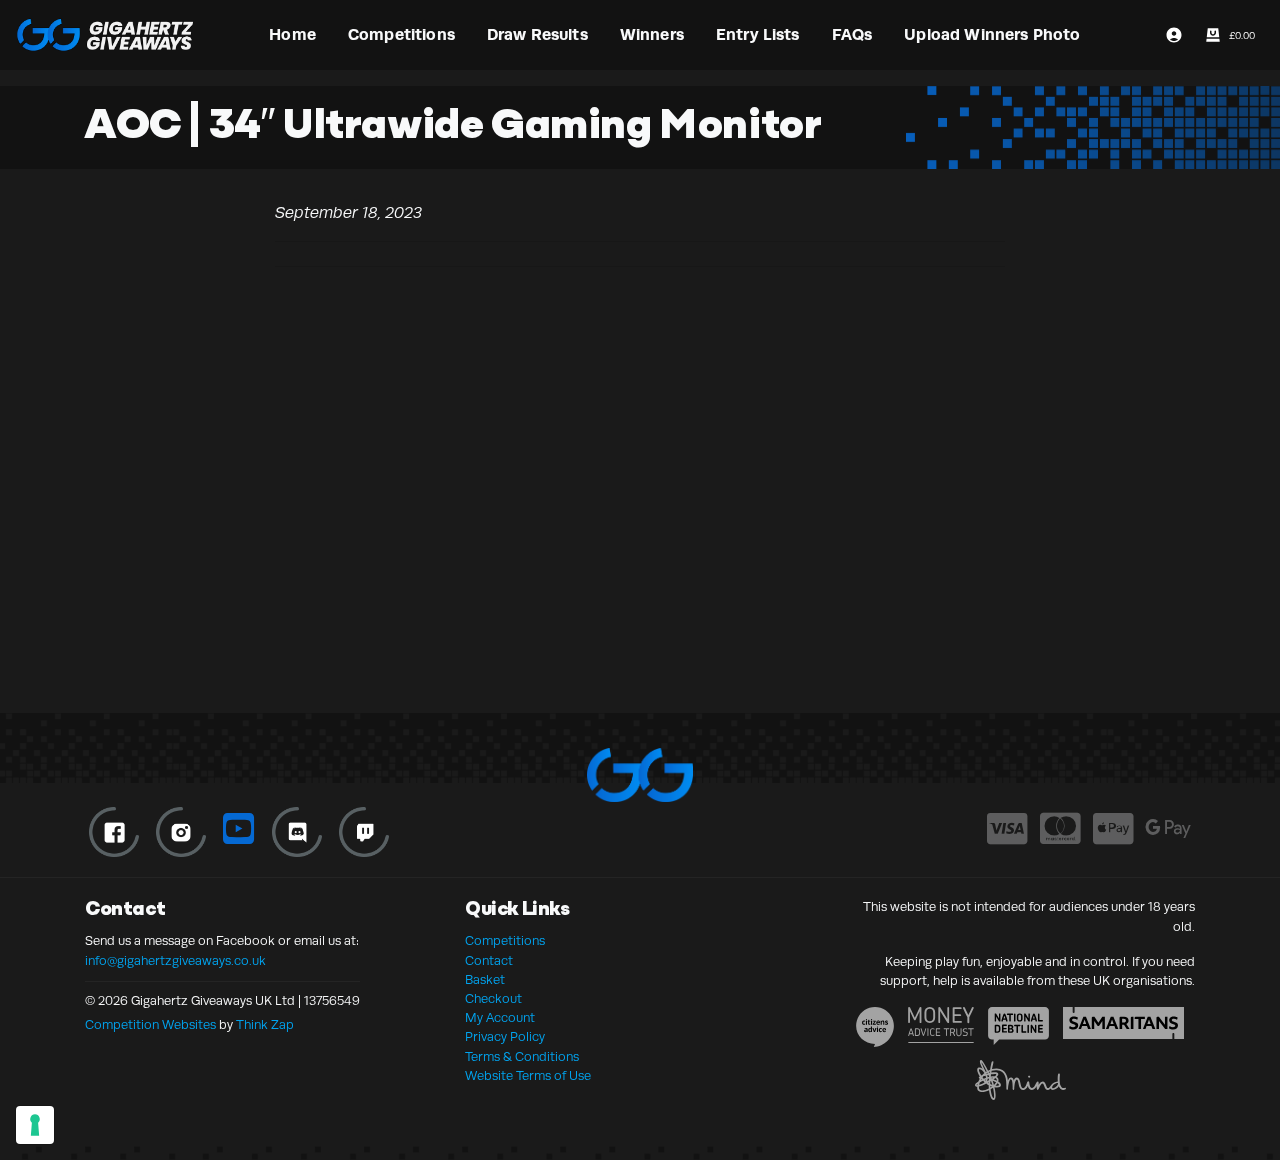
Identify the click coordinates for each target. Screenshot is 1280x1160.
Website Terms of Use (528, 1076)
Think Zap (265, 1025)
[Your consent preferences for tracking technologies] (35, 1125)
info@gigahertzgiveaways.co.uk (175, 961)
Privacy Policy (505, 1037)
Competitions (505, 941)
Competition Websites (150, 1025)
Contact (489, 961)
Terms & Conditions (522, 1057)
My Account (500, 1018)
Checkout (493, 999)
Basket (485, 980)
